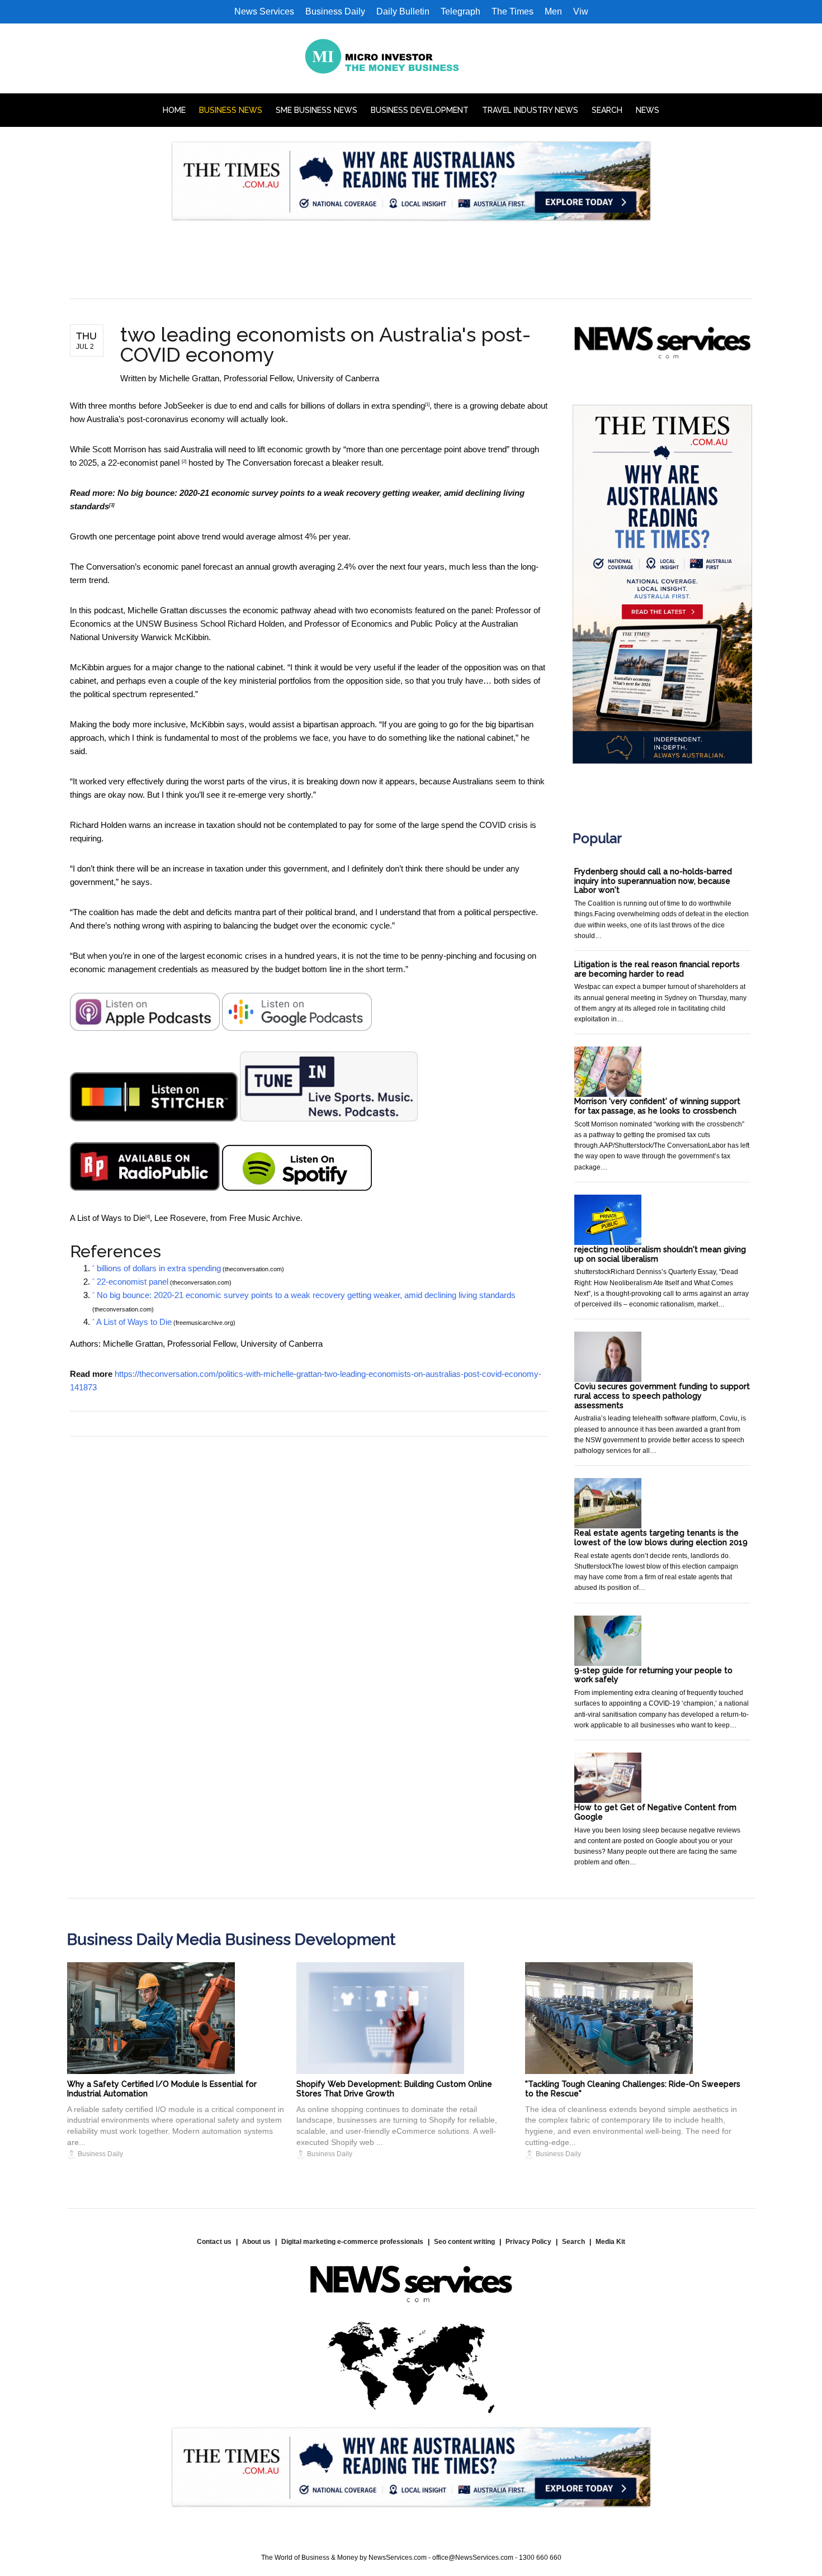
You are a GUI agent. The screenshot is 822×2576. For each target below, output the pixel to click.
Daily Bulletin (403, 11)
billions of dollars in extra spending (363, 406)
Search (607, 110)
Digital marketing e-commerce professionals (352, 2242)
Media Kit (610, 2242)
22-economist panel (145, 463)
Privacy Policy (528, 2242)
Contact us (214, 2242)
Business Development (420, 110)
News (648, 110)
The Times (512, 11)
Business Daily (335, 11)
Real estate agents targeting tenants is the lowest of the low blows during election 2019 (661, 1538)
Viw (581, 11)
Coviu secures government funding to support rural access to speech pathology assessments (662, 1396)
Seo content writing (464, 2242)
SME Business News (316, 110)
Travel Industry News (530, 110)
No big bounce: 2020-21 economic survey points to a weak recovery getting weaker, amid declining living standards (306, 1295)
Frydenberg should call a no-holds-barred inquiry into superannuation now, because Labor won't (653, 881)
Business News (231, 110)
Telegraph (460, 11)
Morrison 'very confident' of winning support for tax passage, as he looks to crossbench (657, 1106)
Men (553, 11)
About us (256, 2242)
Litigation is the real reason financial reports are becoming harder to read (657, 969)
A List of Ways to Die (108, 1218)
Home (174, 110)
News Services (264, 11)
